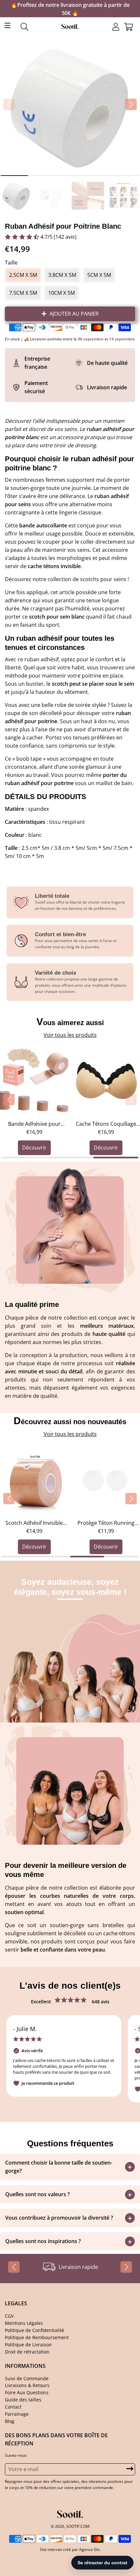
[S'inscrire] (123, 1301)
